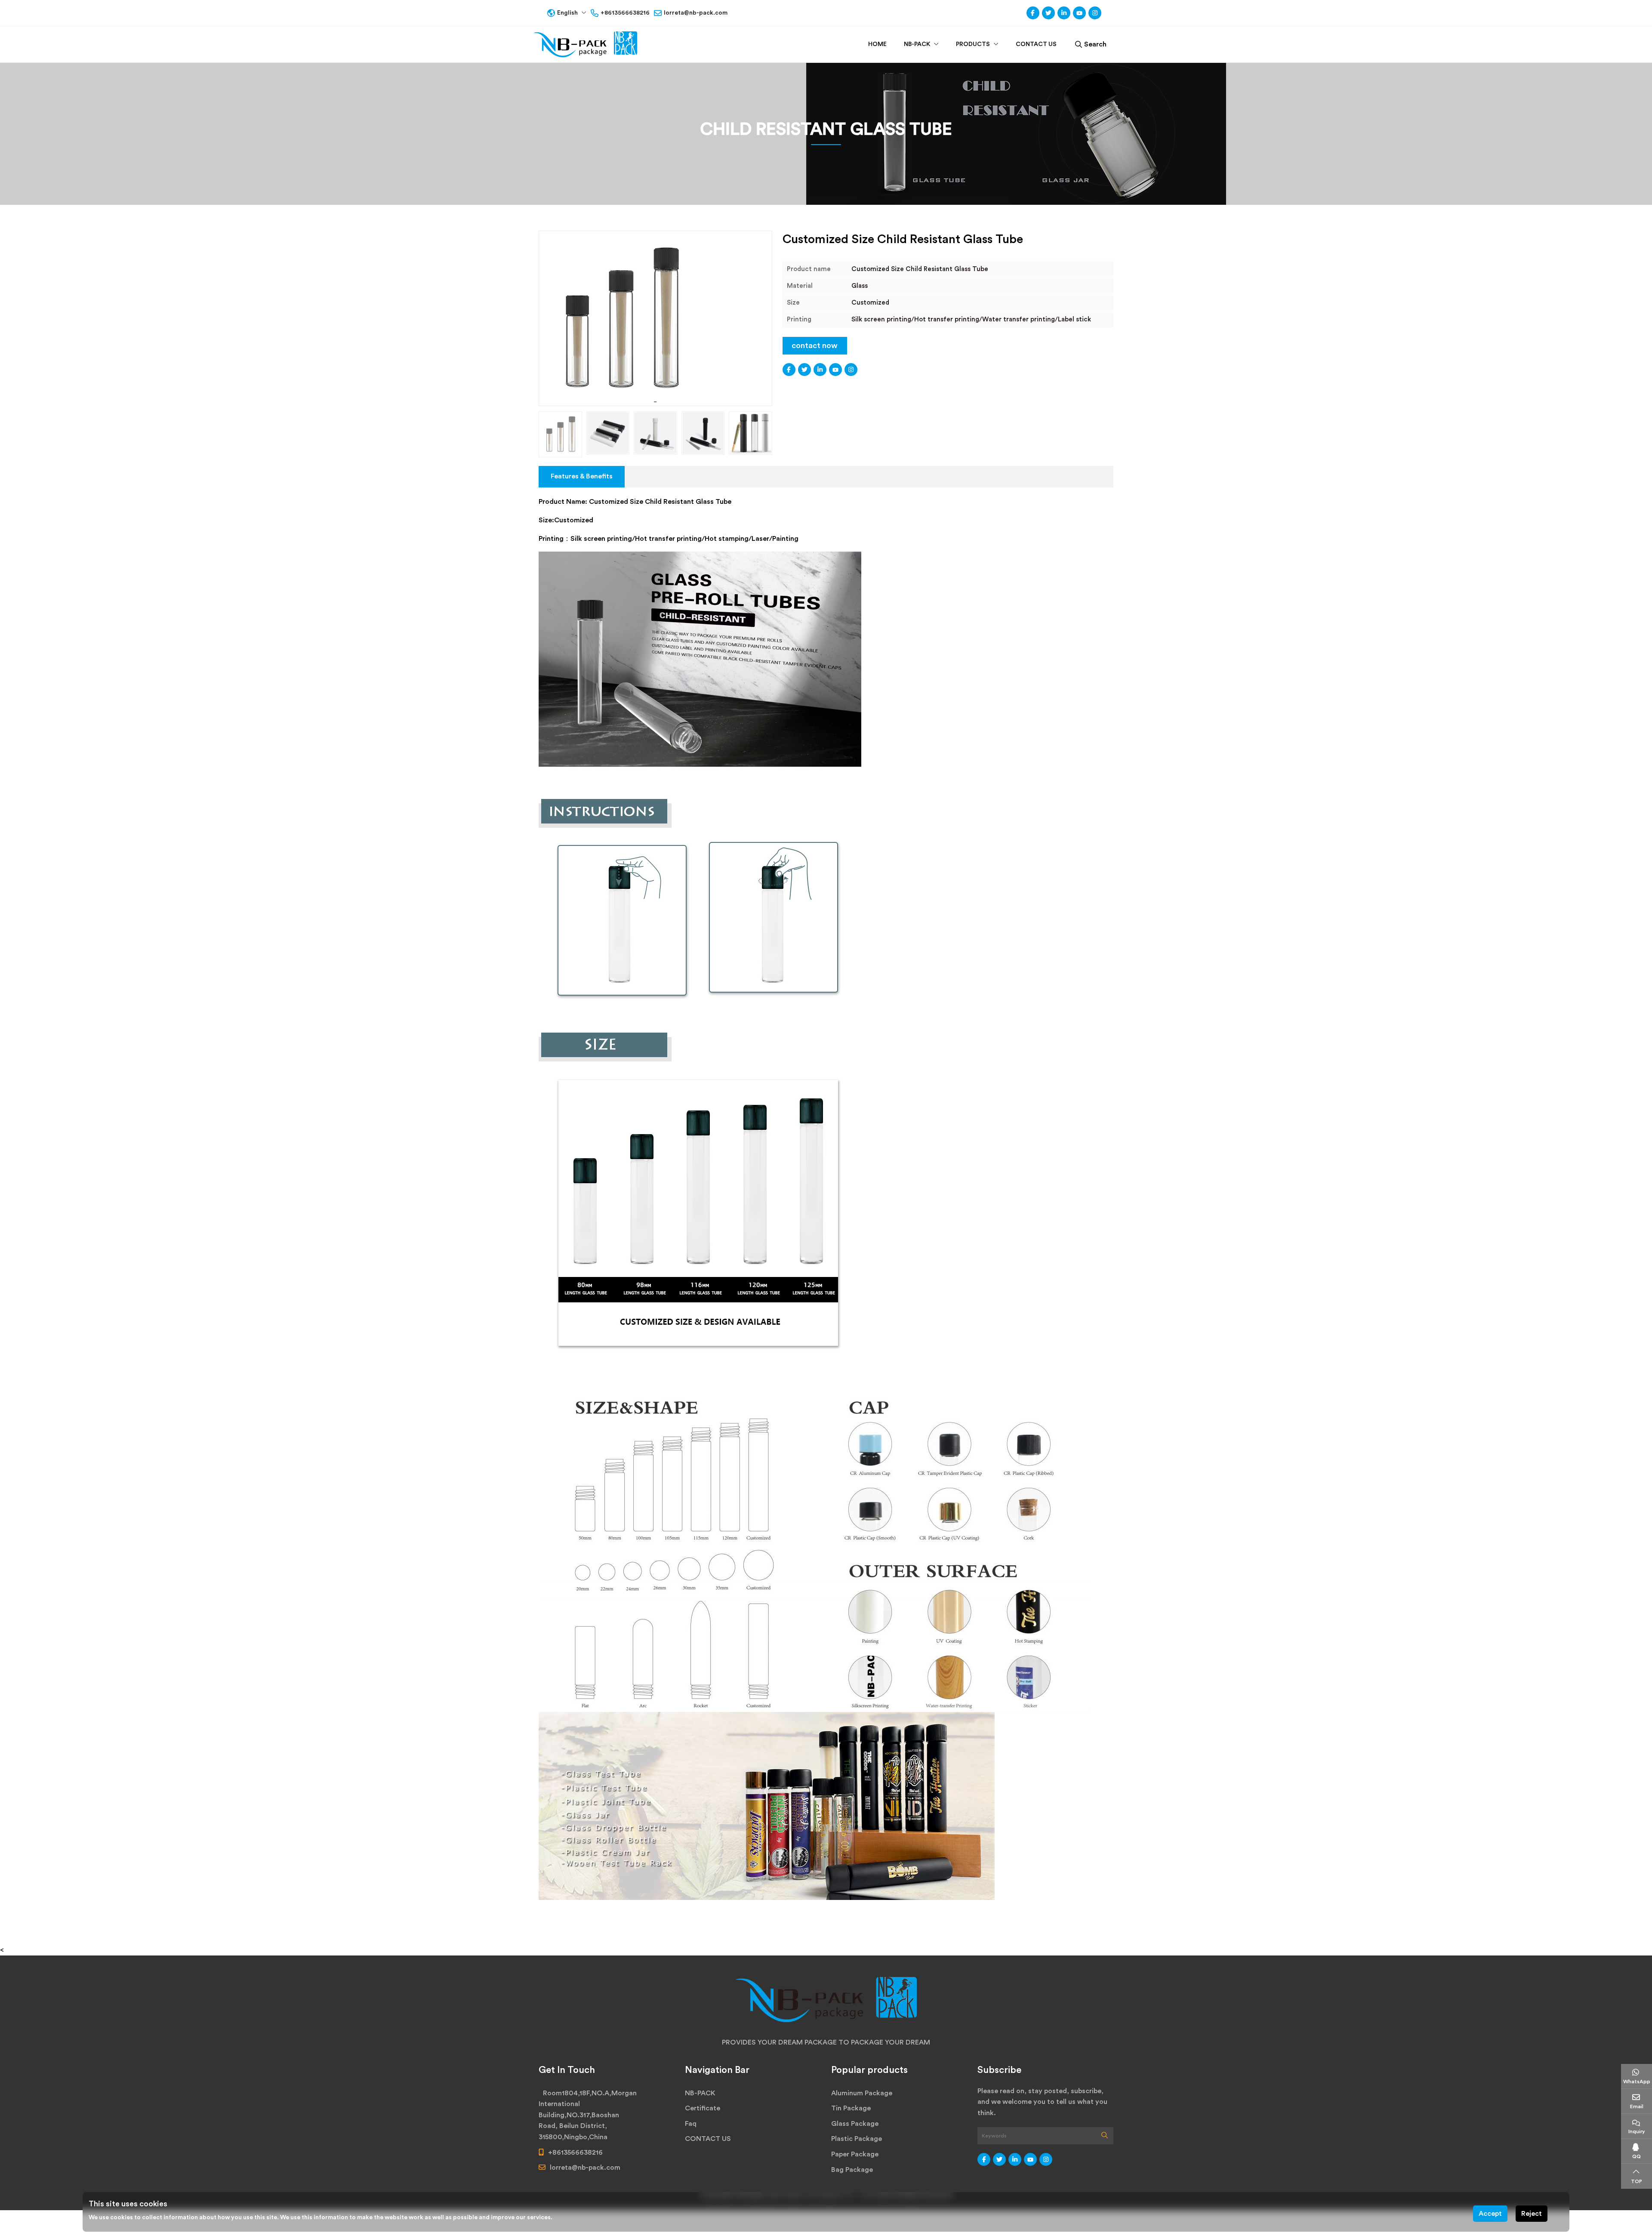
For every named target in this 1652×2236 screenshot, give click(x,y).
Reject (1532, 2214)
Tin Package (851, 2108)
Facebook (1033, 13)
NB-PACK (917, 44)
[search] (1105, 2136)
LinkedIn (1064, 13)
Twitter (1048, 13)
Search (1095, 44)
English (567, 13)
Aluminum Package (862, 2093)
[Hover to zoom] (655, 318)
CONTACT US (1036, 44)
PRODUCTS (973, 44)
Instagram (1095, 13)
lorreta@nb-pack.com (696, 13)
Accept (1490, 2214)
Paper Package (855, 2154)
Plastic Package (857, 2139)
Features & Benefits (582, 476)
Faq (691, 2124)
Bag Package (852, 2170)
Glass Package (855, 2124)
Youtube (1079, 13)
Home (877, 44)
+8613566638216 (625, 13)
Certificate (703, 2108)
